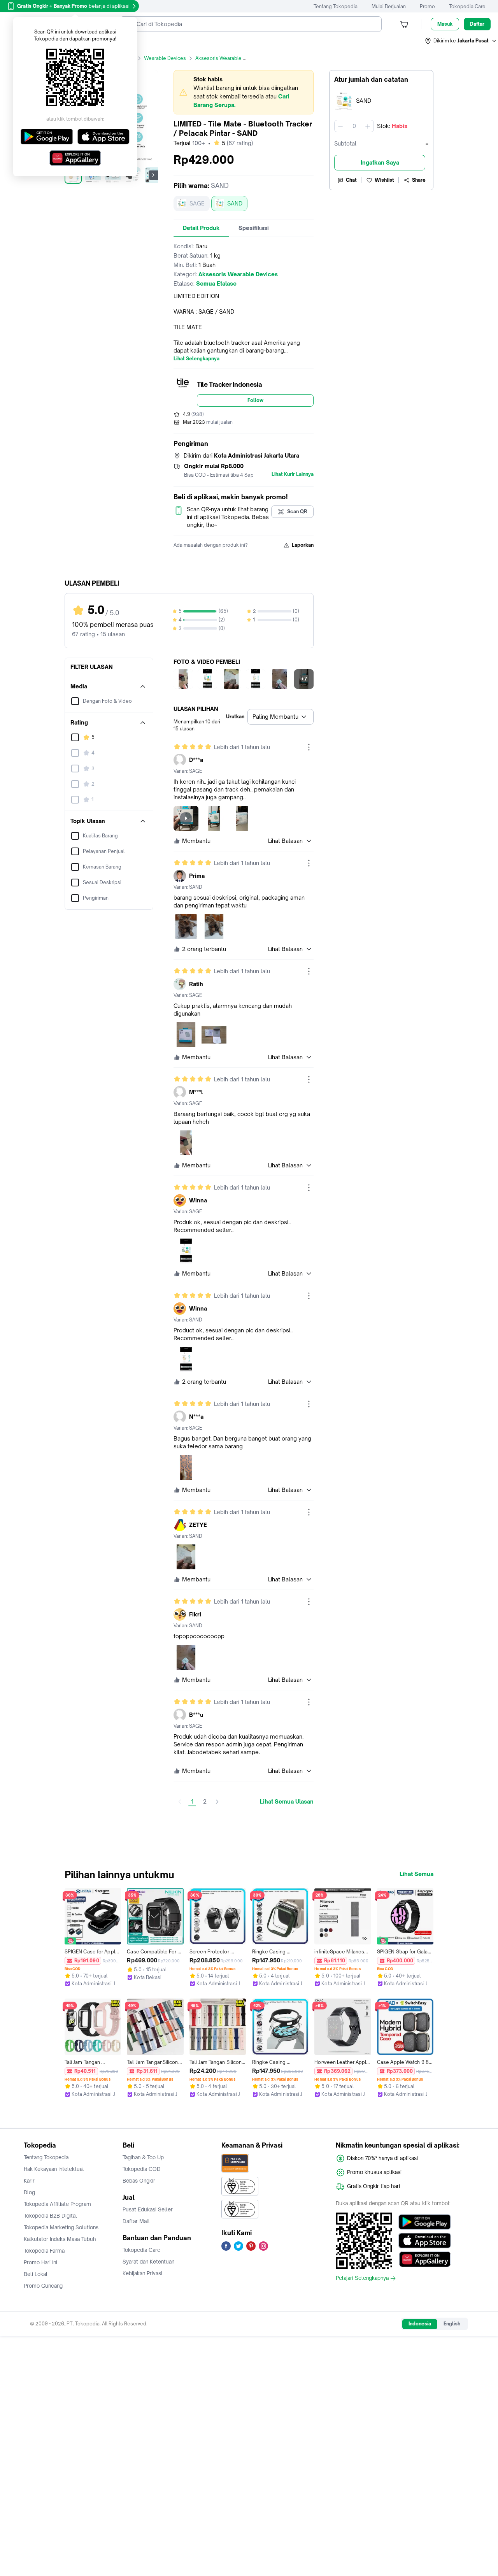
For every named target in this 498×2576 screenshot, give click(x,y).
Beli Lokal (36, 2274)
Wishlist (384, 180)
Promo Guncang (43, 2286)
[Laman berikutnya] (217, 1802)
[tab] (201, 228)
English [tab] (452, 2324)
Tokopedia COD (142, 2169)
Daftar (477, 24)
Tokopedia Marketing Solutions (61, 2227)
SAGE (197, 203)
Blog (29, 2192)
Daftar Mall (136, 2221)
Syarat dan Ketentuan (148, 2262)
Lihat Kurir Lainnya (293, 474)
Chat (351, 180)
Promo (427, 6)
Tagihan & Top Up (143, 2157)
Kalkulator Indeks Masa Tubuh (60, 2239)
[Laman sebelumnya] (180, 1802)
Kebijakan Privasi (142, 2273)
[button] (461, 41)
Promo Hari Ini (40, 2262)
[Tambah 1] (368, 126)
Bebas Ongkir (139, 2181)
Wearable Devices (165, 58)
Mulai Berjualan (389, 6)
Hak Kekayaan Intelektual (54, 2169)
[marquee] (244, 92)
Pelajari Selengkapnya (362, 2278)
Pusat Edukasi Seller (148, 2209)
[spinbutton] (354, 126)
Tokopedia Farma (44, 2251)
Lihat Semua (416, 1874)
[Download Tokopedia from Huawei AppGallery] (425, 2259)
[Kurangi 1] (340, 126)
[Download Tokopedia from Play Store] (425, 2222)
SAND (235, 203)
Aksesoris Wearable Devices (228, 58)
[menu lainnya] (309, 747)
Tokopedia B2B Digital (50, 2216)
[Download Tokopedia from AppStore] (425, 2241)
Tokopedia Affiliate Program (57, 2204)
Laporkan (303, 545)
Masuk (445, 24)
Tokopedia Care (467, 6)
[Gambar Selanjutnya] (153, 175)
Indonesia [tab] (420, 2324)
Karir (29, 2181)
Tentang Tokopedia (336, 6)
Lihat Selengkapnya (196, 359)
